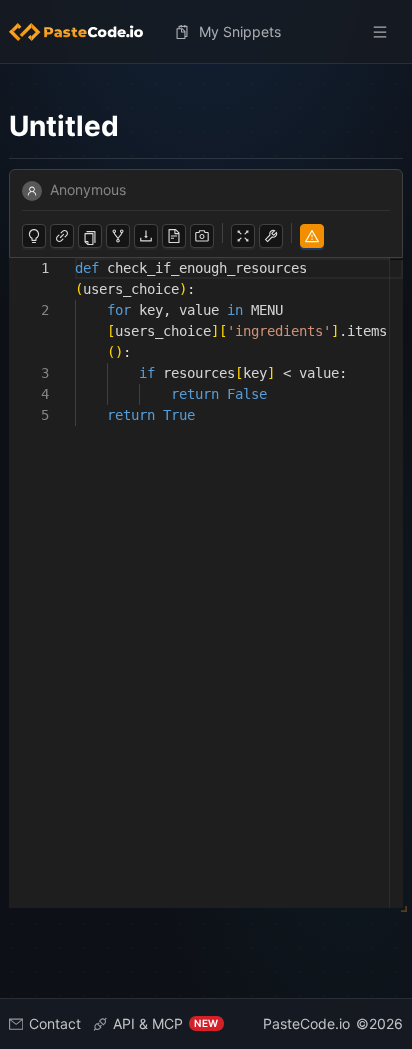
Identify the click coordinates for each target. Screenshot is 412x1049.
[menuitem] (84, 32)
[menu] (206, 32)
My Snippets (240, 31)
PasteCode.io (306, 1023)
